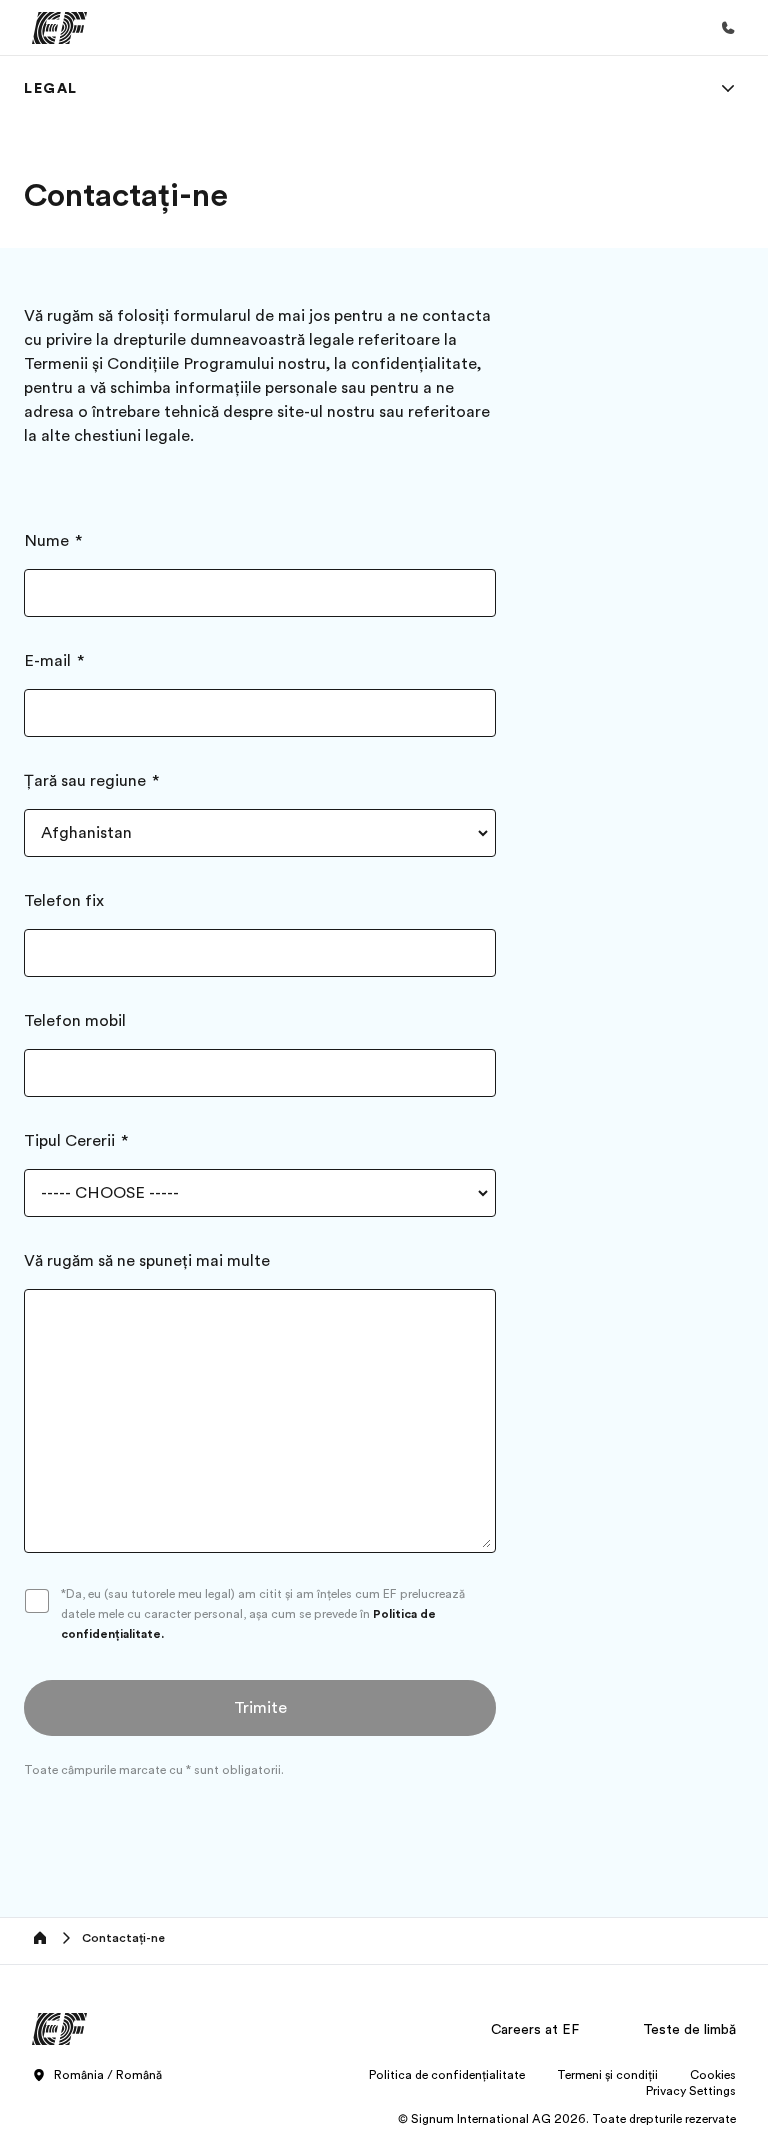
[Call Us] (728, 28)
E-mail (47, 661)
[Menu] (728, 88)
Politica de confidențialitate (447, 2075)
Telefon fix (64, 901)
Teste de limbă (689, 2029)
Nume (46, 541)
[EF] (59, 28)
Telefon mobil (75, 1021)
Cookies (713, 2075)
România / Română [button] (108, 2075)
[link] (51, 88)
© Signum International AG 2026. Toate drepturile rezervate (567, 2119)
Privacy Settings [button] (691, 2091)
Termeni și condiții (607, 2075)
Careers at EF (535, 2029)
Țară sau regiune (85, 781)
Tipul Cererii (69, 1141)
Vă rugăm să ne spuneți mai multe (147, 1261)
